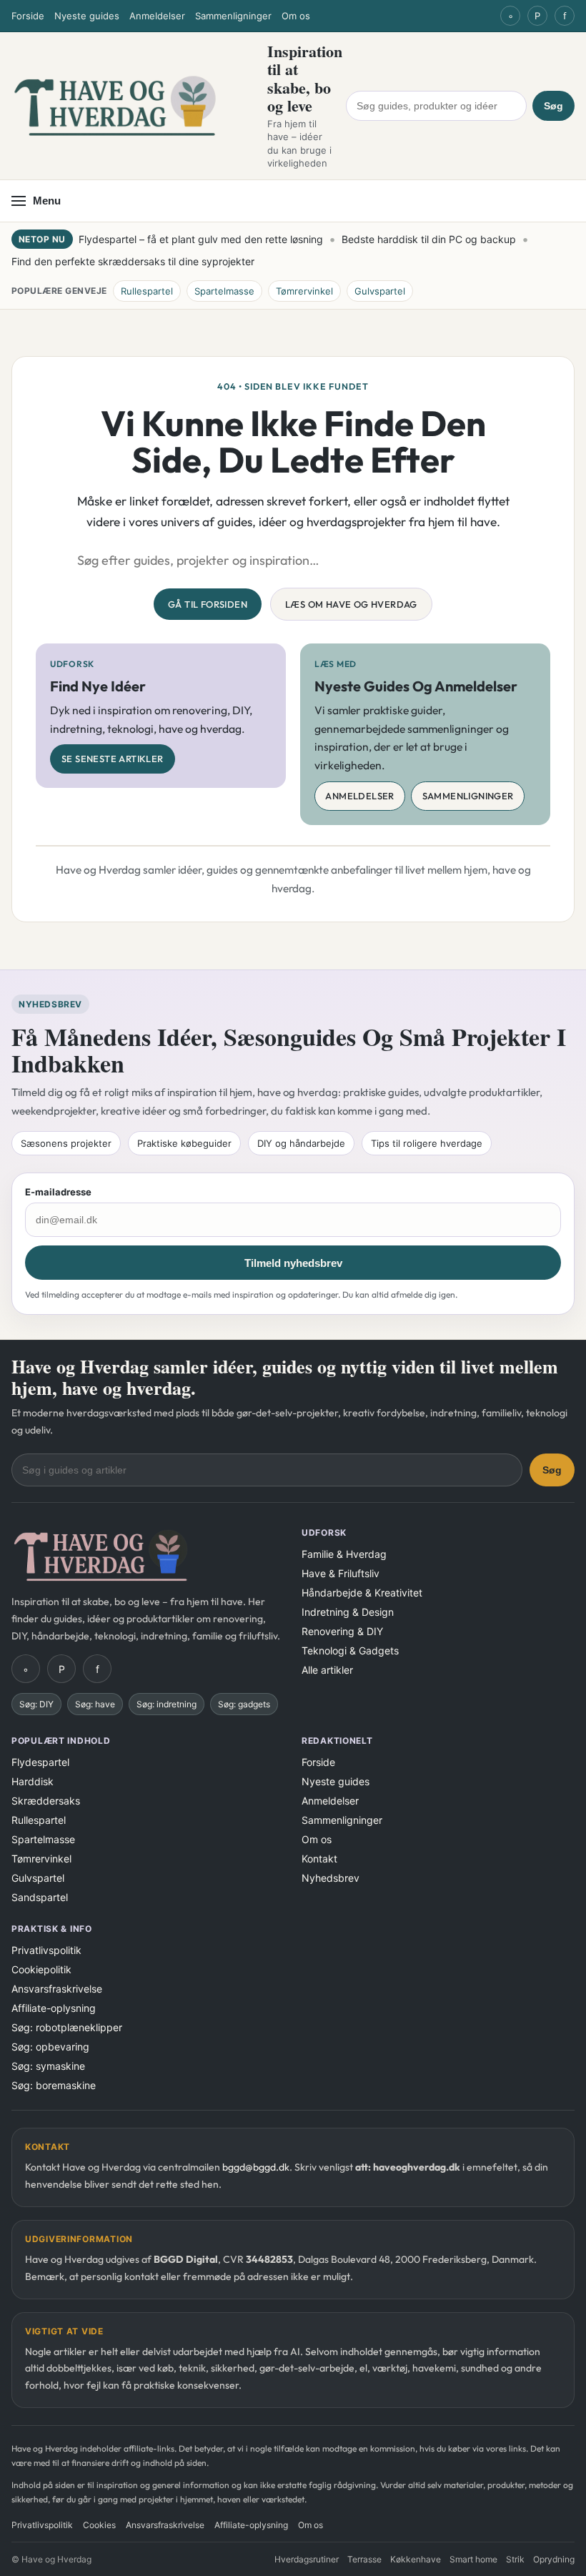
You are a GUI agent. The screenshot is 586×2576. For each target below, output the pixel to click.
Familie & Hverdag (344, 1554)
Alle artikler (327, 1670)
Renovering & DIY (342, 1631)
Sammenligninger (233, 16)
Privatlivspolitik (46, 1950)
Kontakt (319, 1859)
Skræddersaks (46, 1801)
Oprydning (554, 2559)
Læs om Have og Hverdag (351, 604)
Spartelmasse (224, 291)
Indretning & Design (348, 1612)
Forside (28, 16)
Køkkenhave (416, 2559)
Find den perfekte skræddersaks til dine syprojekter (133, 261)
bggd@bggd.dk (256, 2167)
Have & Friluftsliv (341, 1573)
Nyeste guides (87, 16)
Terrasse (364, 2559)
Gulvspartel (380, 291)
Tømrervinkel (304, 291)
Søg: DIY (36, 1704)
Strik (515, 2559)
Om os (296, 16)
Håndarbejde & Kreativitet (362, 1593)
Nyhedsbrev (331, 1878)
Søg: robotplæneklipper (67, 2027)
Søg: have (95, 1704)
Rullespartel (147, 291)
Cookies (99, 2525)
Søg (553, 106)
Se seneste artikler (113, 759)
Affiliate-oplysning (54, 2008)
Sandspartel (40, 1897)
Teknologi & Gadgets (350, 1650)
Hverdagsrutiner (307, 2559)
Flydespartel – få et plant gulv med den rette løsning (201, 239)
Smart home (473, 2559)
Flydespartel (40, 1762)
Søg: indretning (167, 1704)
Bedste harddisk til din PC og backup (429, 239)
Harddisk (33, 1781)
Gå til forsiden (208, 604)
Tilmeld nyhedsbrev (293, 1263)
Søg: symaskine (48, 2066)
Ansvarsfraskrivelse (57, 1989)
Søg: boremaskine (54, 2085)
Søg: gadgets (244, 1704)
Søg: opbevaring (50, 2047)
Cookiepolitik (41, 1969)
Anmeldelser (157, 16)
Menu (47, 201)
